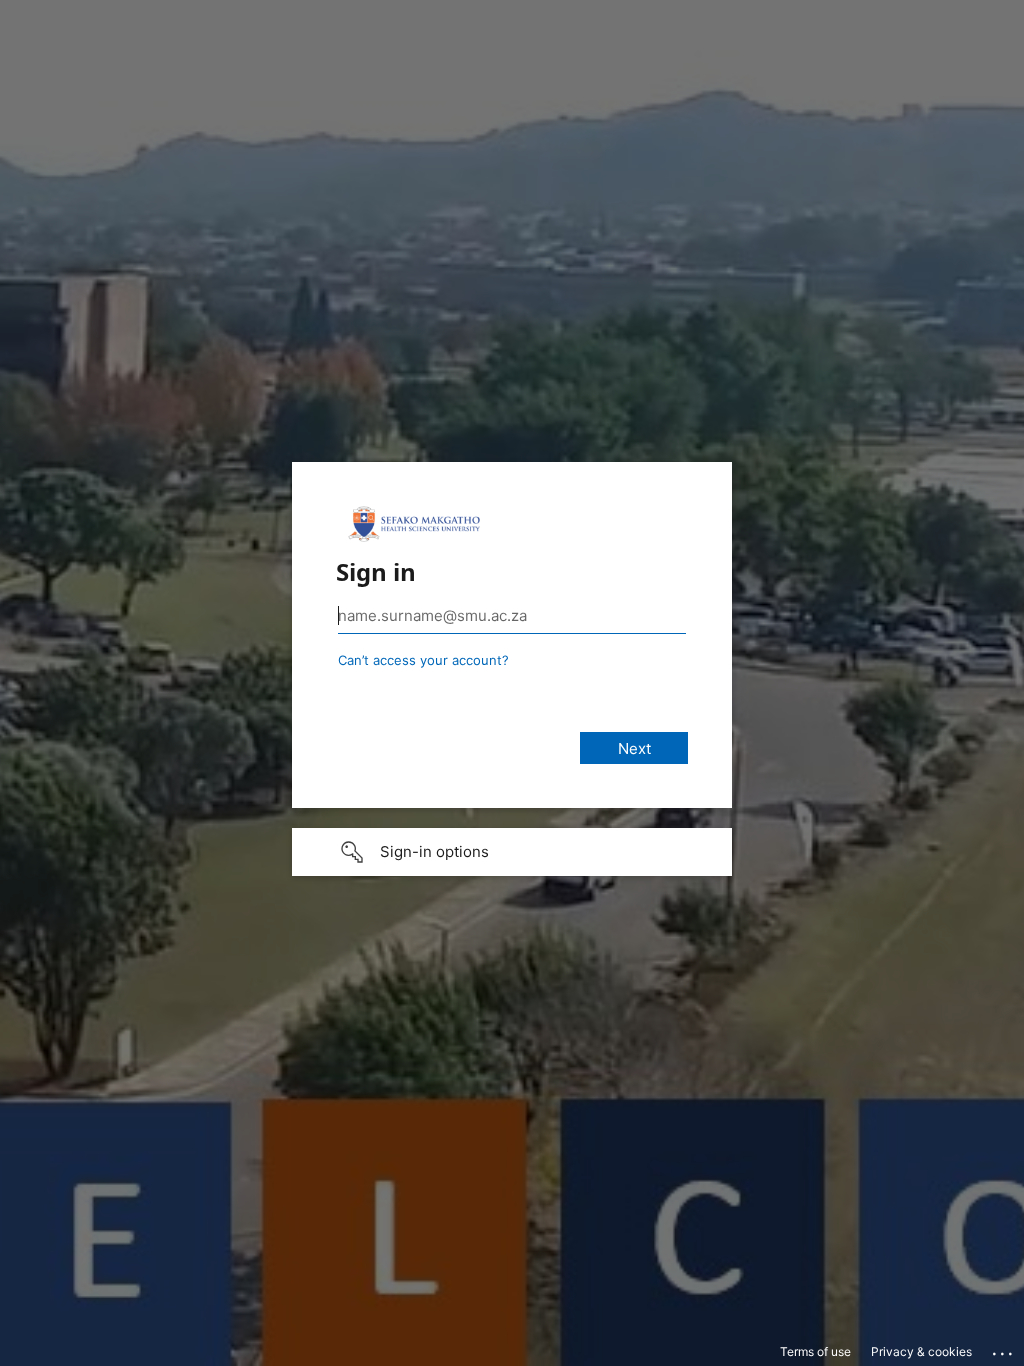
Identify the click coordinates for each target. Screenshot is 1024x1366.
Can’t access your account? (423, 660)
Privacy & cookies (921, 1351)
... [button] (1004, 1349)
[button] (512, 852)
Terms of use (815, 1351)
